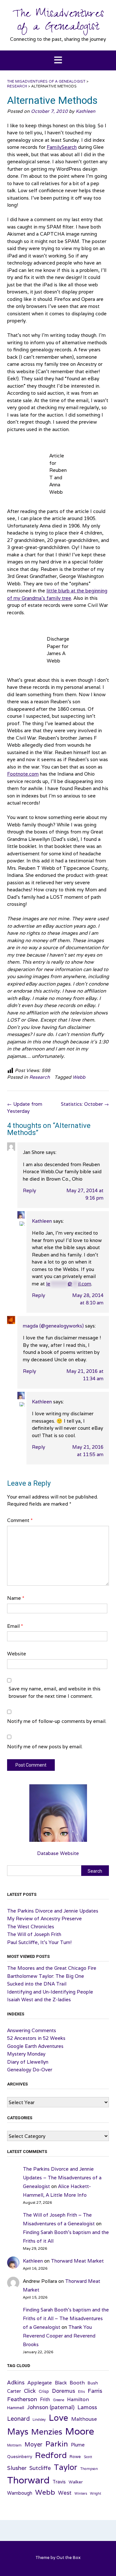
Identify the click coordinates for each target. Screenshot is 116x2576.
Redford (51, 2455)
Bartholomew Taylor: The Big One (46, 1976)
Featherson (22, 2399)
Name (16, 1598)
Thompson (89, 2469)
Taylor (66, 2467)
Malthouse (84, 2419)
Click (30, 2391)
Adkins (16, 2382)
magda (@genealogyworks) (53, 1326)
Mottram (14, 2445)
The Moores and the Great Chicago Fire (52, 1968)
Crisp (44, 2391)
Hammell (16, 2408)
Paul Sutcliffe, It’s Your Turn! (39, 1942)
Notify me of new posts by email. (45, 1747)
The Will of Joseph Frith (34, 1934)
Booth (77, 2382)
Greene (58, 2400)
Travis (59, 2482)
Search (95, 1871)
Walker (76, 2482)
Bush (93, 2383)
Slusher (17, 2468)
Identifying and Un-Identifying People (50, 1992)
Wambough (20, 2493)
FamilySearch (62, 147)
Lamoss (87, 2407)
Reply (29, 1190)
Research (40, 1077)
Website (17, 1654)
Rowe (75, 2457)
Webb (79, 1077)
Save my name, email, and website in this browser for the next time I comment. (55, 1692)
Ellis (81, 2391)
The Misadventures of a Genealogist (58, 22)
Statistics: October (85, 1104)
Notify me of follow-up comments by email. (57, 1721)
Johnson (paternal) (51, 2407)
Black (61, 2383)
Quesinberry (20, 2457)
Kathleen (86, 111)
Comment (20, 1520)
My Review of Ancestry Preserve (44, 1918)
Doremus (63, 2391)
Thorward (28, 2480)
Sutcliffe (40, 2468)
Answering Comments (32, 2030)
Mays (18, 2432)
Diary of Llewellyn (28, 2062)
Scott (88, 2457)
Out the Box (68, 2558)
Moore (80, 2431)
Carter (14, 2391)
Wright (96, 2493)
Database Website (58, 1853)
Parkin (57, 2444)
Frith (45, 2399)
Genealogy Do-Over (30, 2070)
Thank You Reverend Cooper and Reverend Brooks (59, 2336)
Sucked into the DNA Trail (37, 1984)
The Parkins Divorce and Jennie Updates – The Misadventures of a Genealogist (62, 2178)
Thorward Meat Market (77, 2261)
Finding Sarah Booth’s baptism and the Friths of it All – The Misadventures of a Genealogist (66, 2318)
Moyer (34, 2444)
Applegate (40, 2382)
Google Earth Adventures (35, 2046)
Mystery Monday (26, 2054)
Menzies (47, 2432)
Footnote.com (23, 774)
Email (15, 1626)
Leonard (18, 2419)
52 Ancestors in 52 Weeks (36, 2038)
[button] (58, 61)
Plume (78, 2445)
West (65, 2493)
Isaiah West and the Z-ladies (39, 2000)
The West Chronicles (31, 1927)
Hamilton (78, 2399)
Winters (81, 2493)
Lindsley (39, 2419)
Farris (95, 2391)
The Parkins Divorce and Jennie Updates (53, 1911)
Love (58, 2418)
